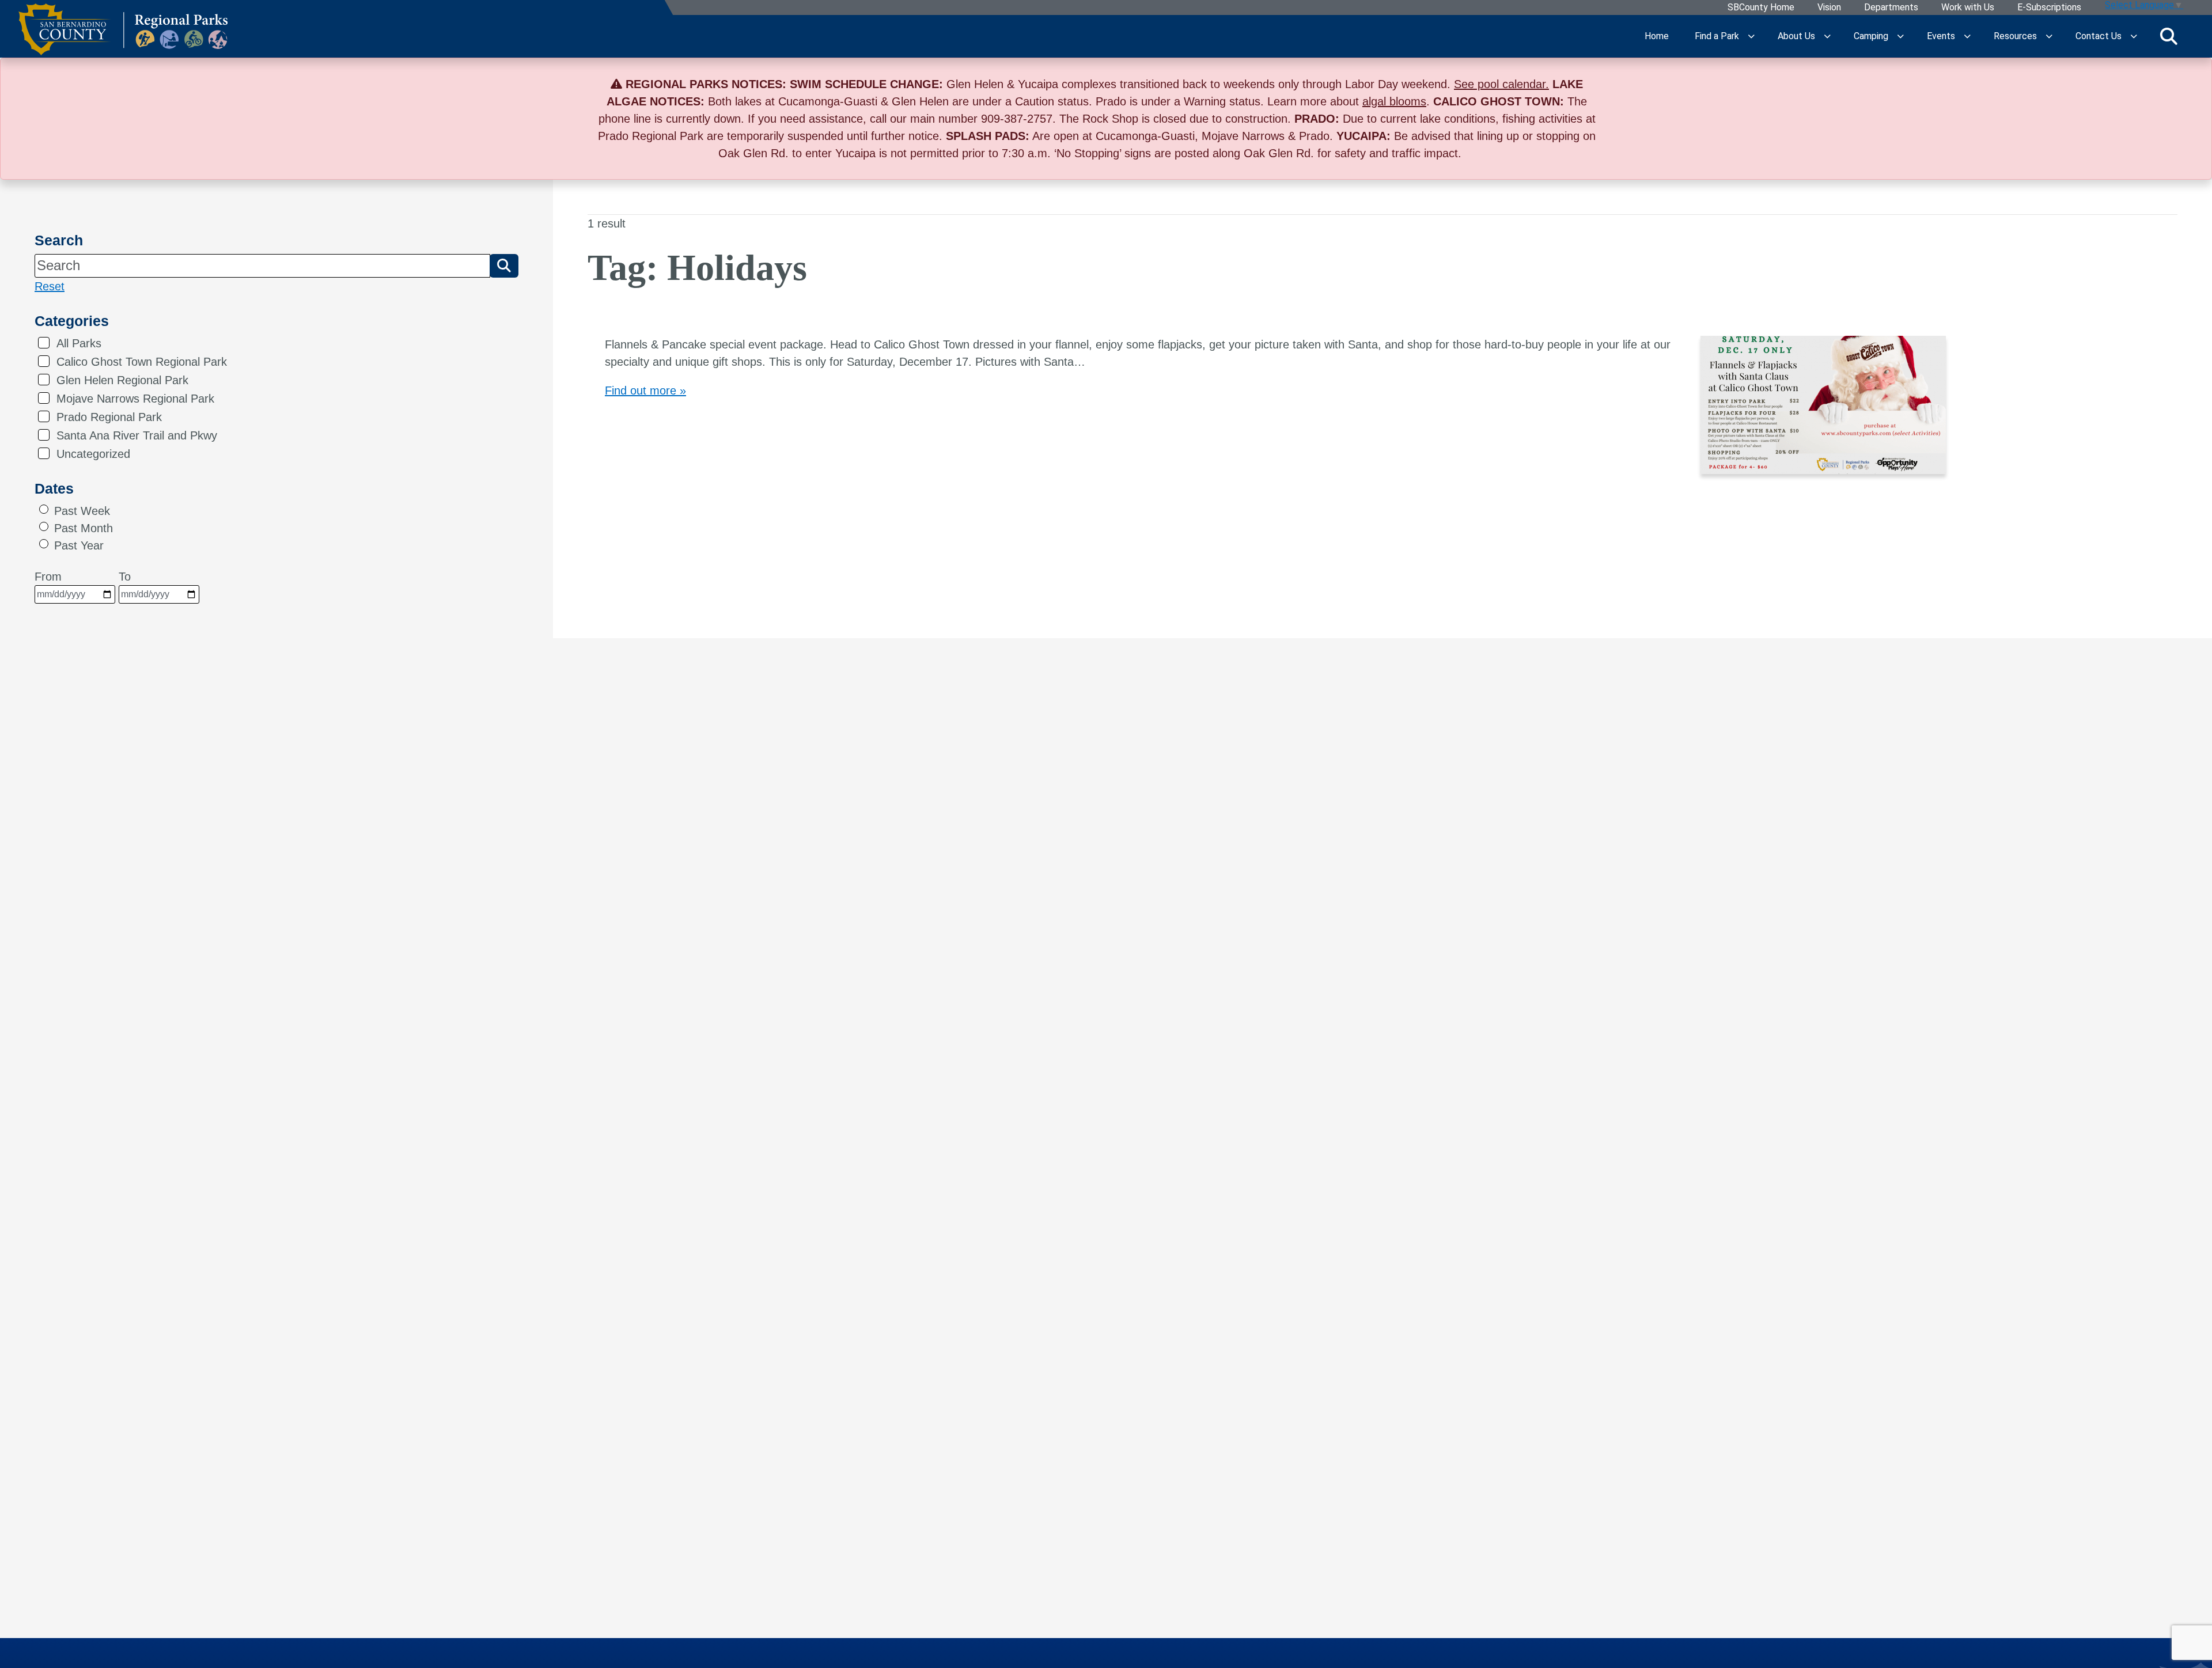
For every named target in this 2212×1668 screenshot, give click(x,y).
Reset (50, 286)
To (125, 577)
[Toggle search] (2169, 36)
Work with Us (1968, 8)
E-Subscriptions (2049, 8)
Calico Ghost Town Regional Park (142, 362)
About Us (1796, 36)
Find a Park (1717, 36)
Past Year (79, 545)
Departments (1891, 8)
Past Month (84, 528)
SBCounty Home (1761, 8)
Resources (2015, 36)
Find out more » (645, 391)
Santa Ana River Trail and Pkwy (137, 435)
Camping (1871, 36)
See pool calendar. (1501, 84)
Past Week (82, 511)
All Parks (79, 343)
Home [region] (1657, 36)
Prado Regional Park (109, 417)
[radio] (44, 509)
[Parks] (123, 36)
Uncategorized (93, 454)
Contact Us (2099, 36)
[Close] (2186, 84)
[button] (504, 266)
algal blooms (1394, 101)
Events (1941, 36)
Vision (1829, 8)
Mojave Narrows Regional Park (135, 399)
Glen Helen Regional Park (122, 380)
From (48, 577)
